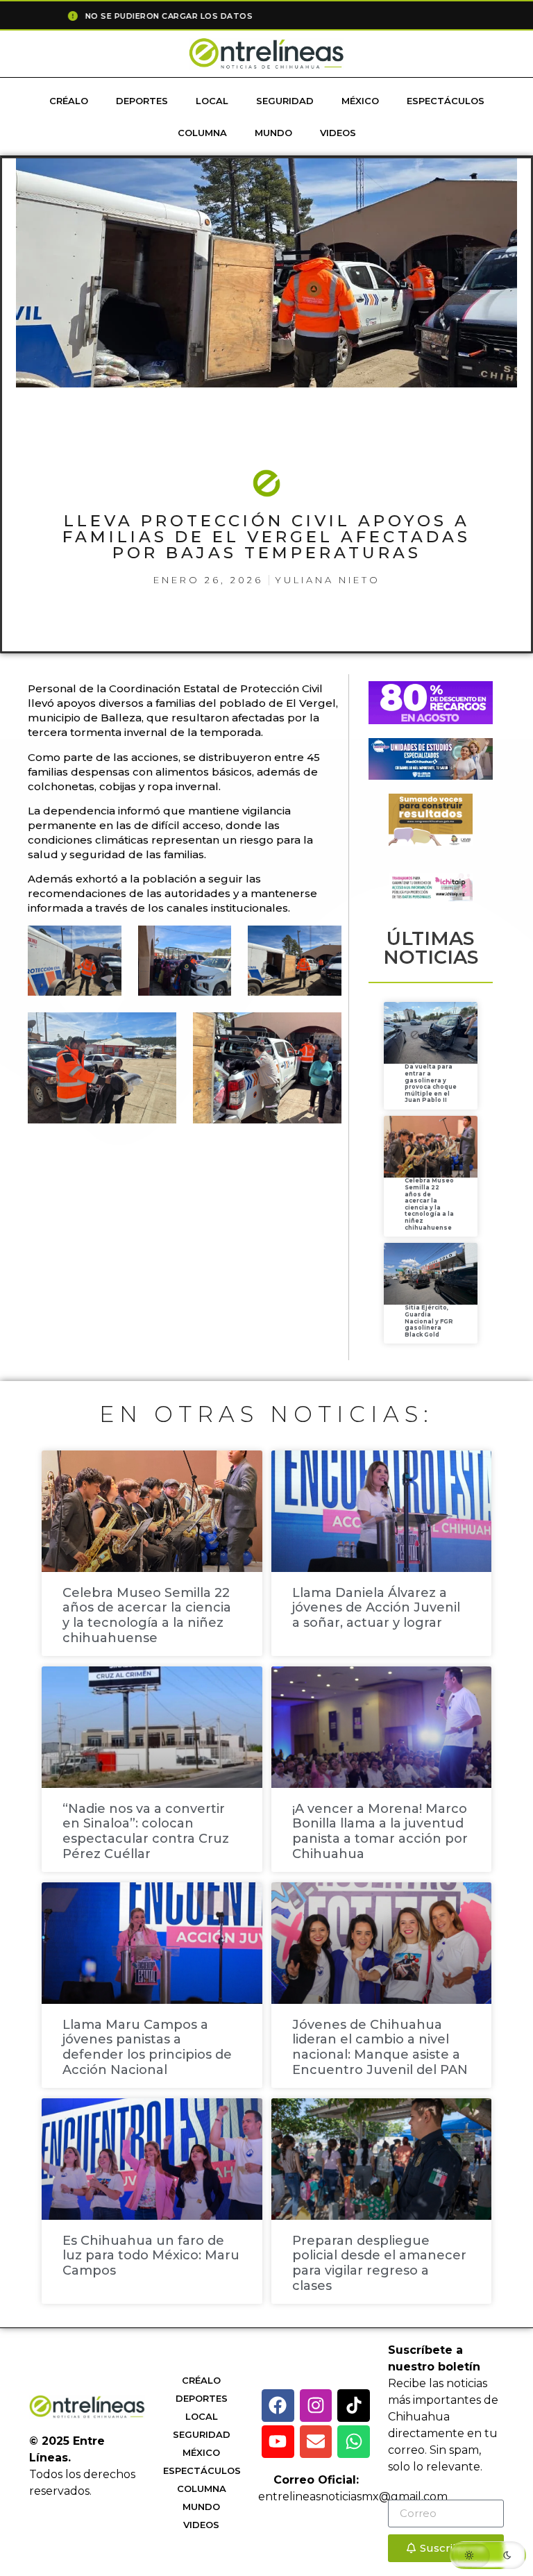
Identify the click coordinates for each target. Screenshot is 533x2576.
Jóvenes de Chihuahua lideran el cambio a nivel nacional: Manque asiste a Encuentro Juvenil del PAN (380, 2047)
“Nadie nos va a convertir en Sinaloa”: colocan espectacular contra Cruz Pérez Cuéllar (146, 1831)
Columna (202, 133)
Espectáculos (446, 101)
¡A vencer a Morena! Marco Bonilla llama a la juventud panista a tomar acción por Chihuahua (380, 1831)
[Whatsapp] (354, 2442)
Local (212, 101)
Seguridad (285, 101)
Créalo (69, 101)
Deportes (142, 101)
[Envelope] (316, 2442)
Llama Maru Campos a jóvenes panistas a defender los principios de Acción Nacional (147, 2047)
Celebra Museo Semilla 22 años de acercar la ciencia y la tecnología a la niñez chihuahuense (429, 1204)
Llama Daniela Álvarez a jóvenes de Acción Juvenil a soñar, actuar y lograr (376, 1608)
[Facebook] (278, 2406)
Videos (338, 133)
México (360, 101)
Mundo (273, 133)
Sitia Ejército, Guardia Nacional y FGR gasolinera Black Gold (429, 1321)
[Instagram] (316, 2406)
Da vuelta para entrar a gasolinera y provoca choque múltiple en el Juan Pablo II (431, 1083)
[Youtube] (278, 2442)
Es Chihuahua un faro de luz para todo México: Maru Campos (151, 2256)
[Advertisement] (280, 1179)
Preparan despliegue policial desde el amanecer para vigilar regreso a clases (379, 2263)
